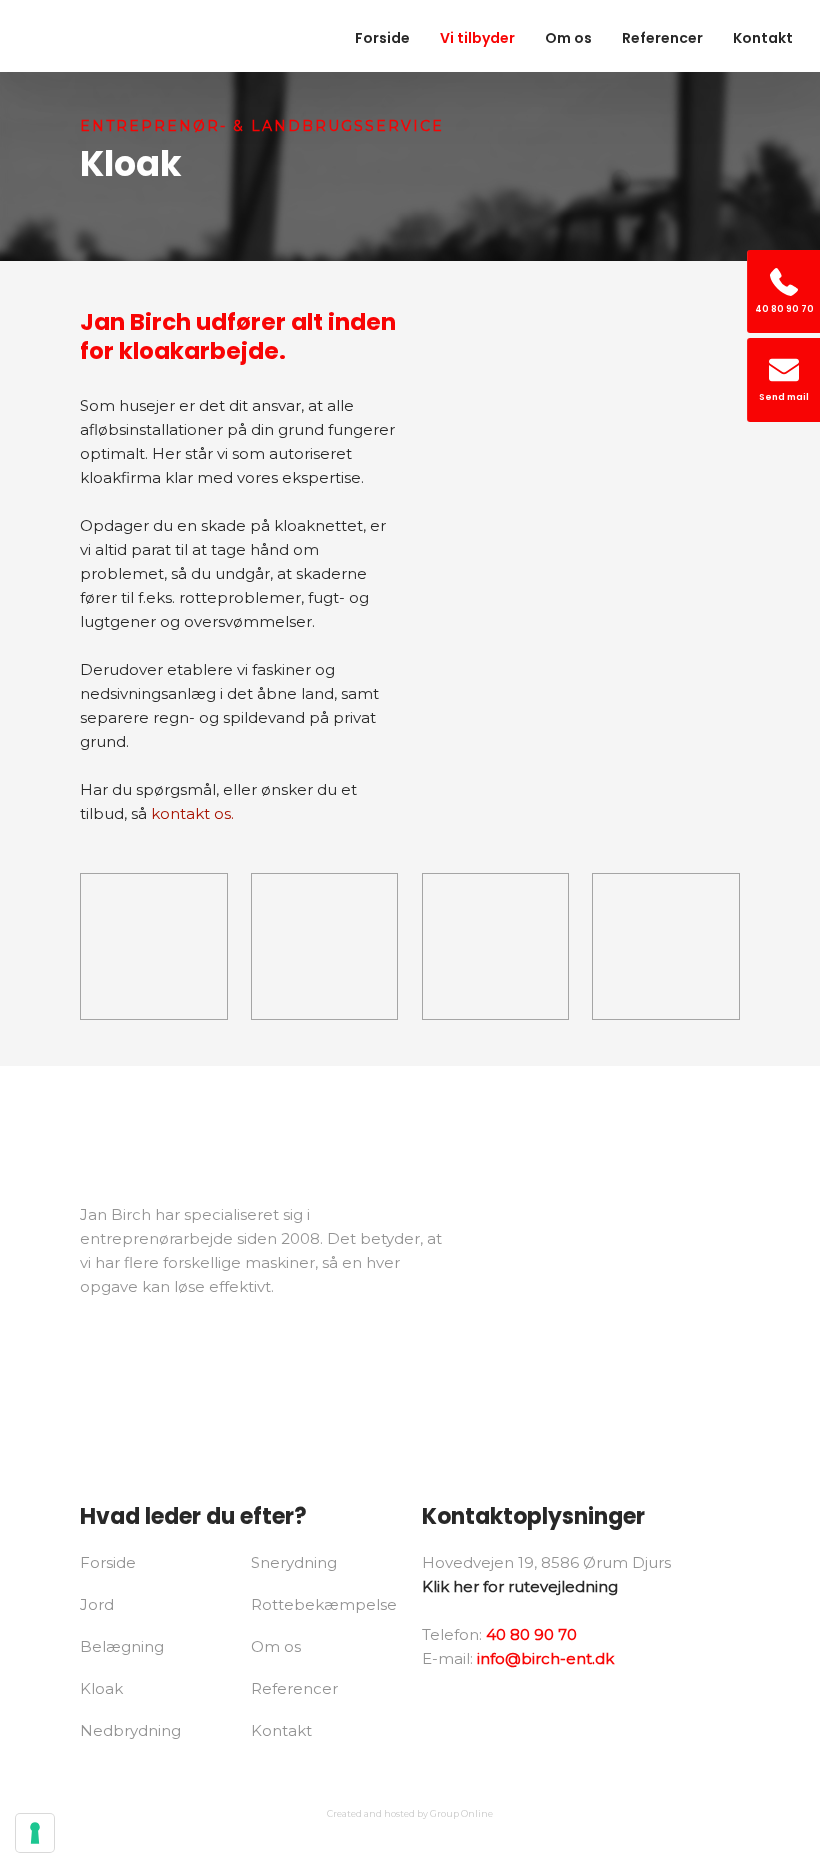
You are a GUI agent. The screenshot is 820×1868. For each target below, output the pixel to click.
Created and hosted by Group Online (410, 1813)
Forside (382, 38)
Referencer (662, 38)
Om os (568, 38)
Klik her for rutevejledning (520, 1586)
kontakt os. (192, 813)
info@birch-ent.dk (545, 1658)
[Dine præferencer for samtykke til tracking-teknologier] (35, 1833)
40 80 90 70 (531, 1634)
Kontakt (763, 38)
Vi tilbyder (477, 38)
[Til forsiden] (103, 36)
